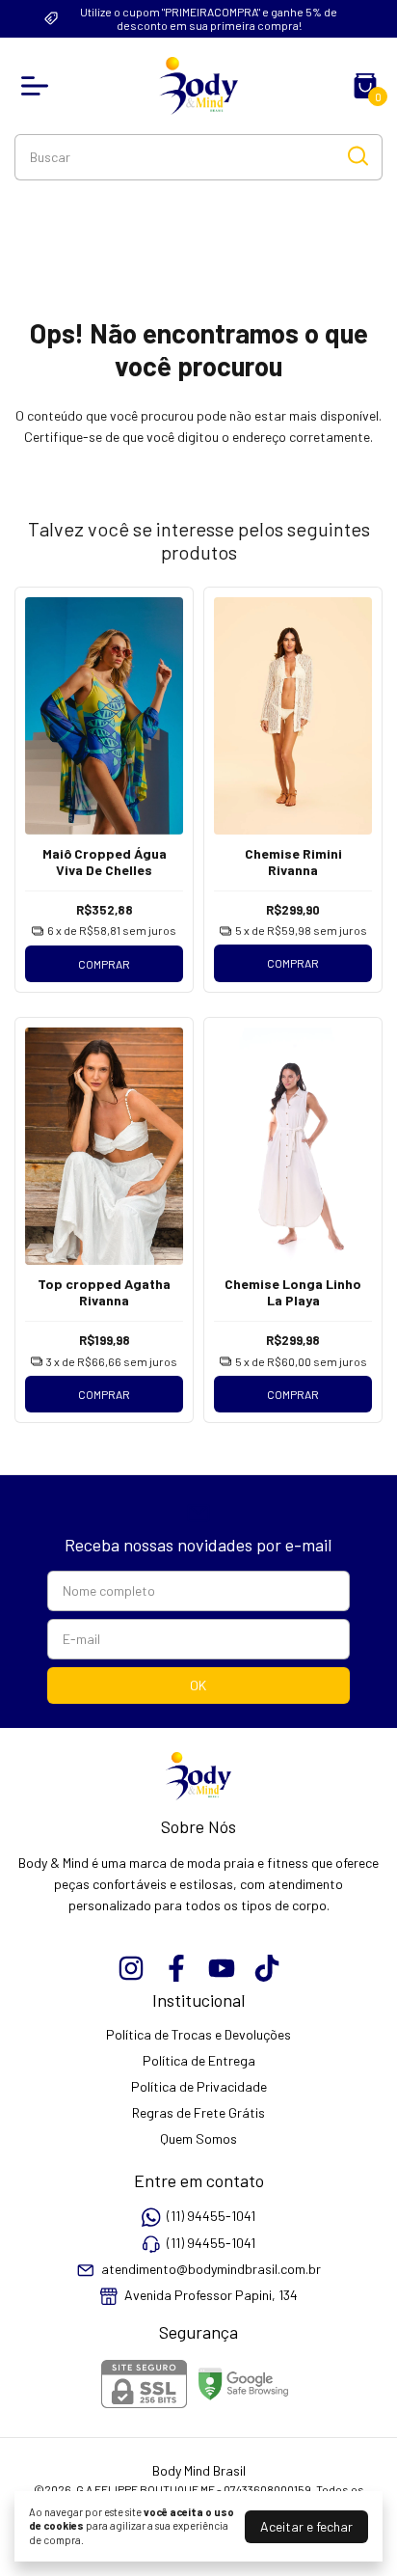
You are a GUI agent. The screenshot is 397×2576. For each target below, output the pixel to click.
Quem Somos (198, 2138)
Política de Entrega (199, 2060)
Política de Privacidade (199, 2086)
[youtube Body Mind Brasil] (222, 1968)
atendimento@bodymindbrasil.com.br (211, 2269)
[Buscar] (357, 156)
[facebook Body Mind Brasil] (176, 1968)
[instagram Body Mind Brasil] (131, 1968)
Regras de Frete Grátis (198, 2112)
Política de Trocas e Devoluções (198, 2034)
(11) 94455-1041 (211, 2216)
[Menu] (39, 86)
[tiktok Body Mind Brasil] (267, 1968)
